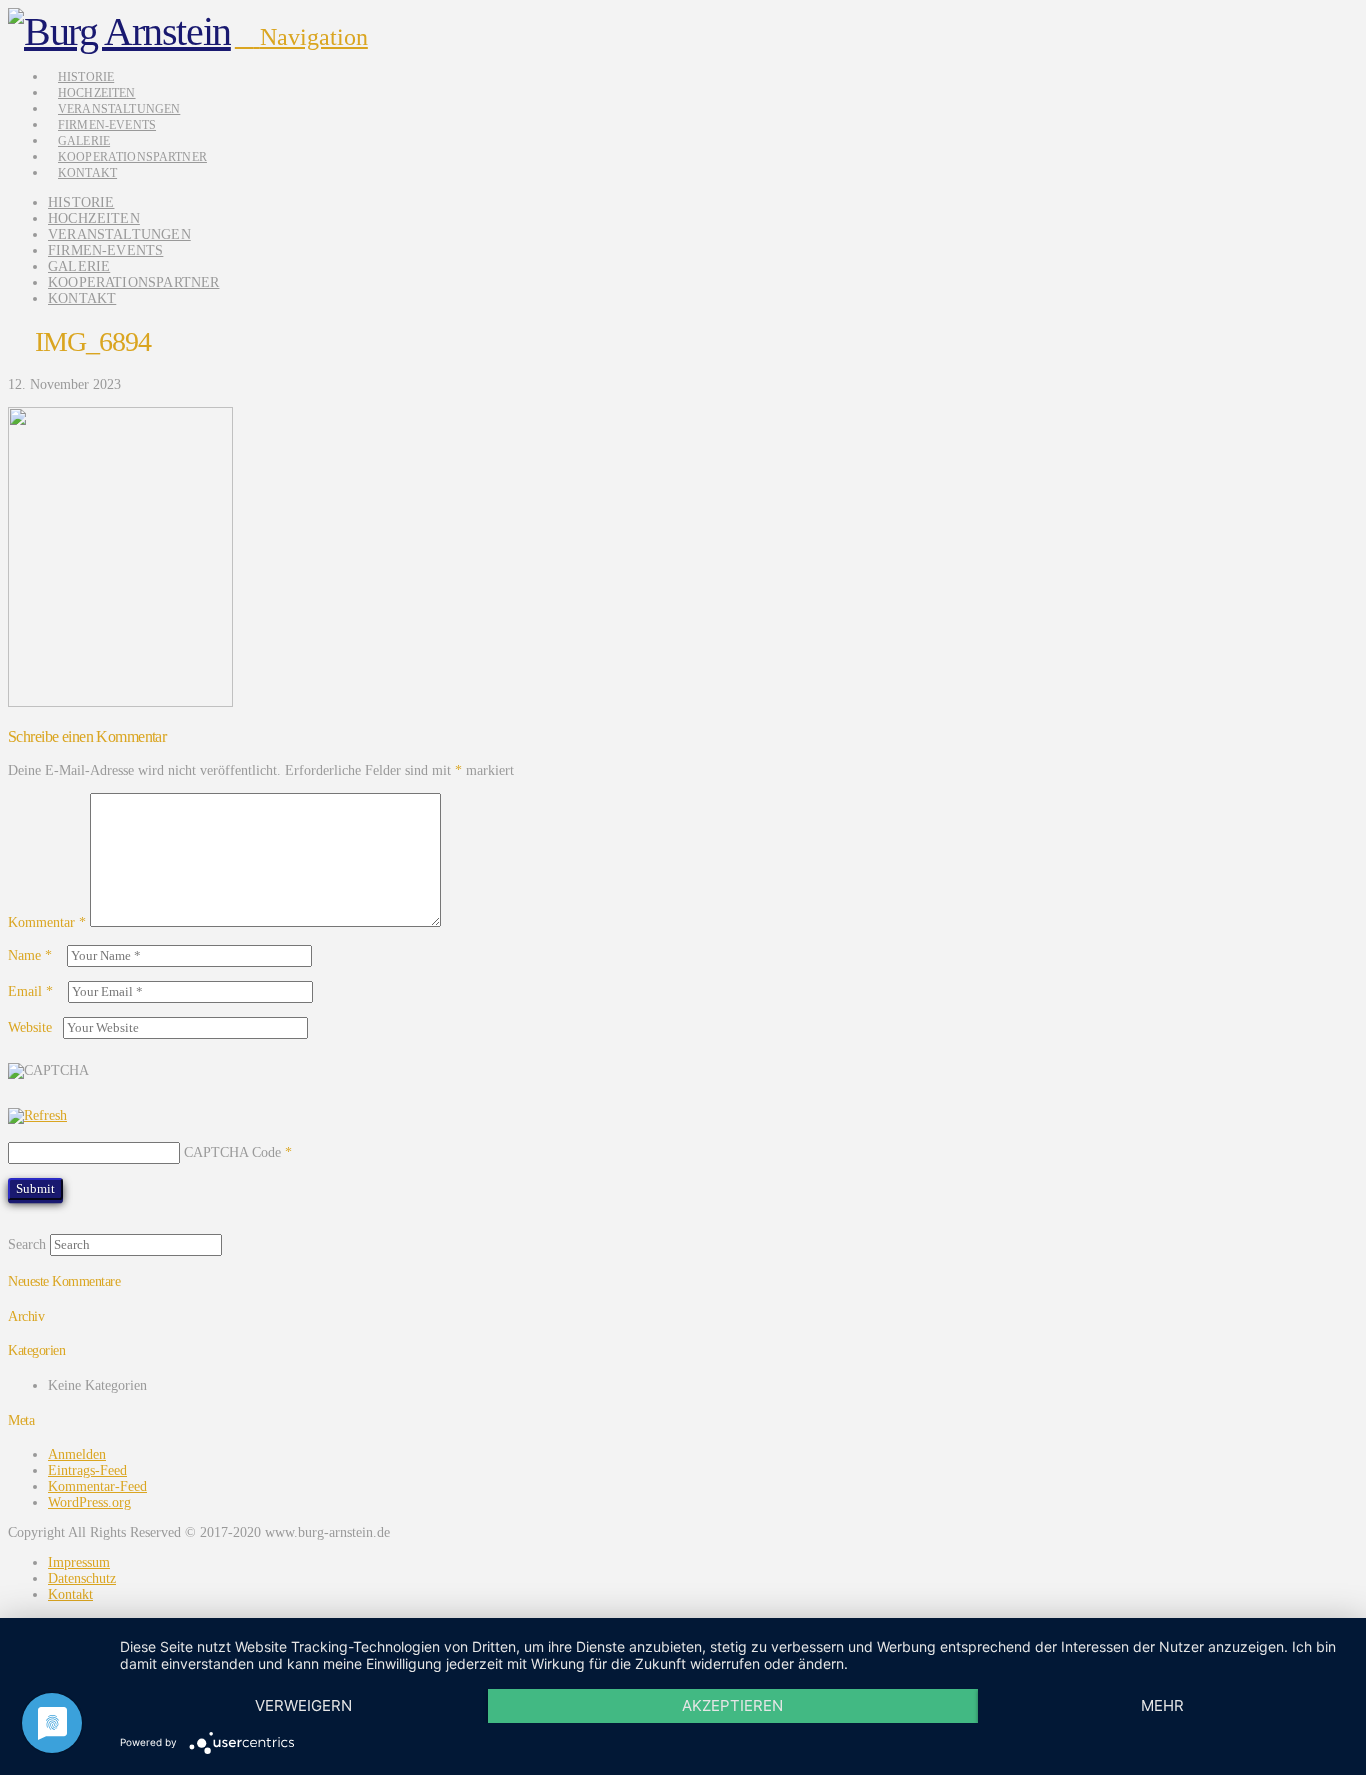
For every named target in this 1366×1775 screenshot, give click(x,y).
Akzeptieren (732, 1705)
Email (30, 991)
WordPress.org (89, 1502)
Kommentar (47, 922)
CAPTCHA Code (232, 1152)
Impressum (79, 1562)
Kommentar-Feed (97, 1486)
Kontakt (70, 1594)
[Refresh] (37, 1115)
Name (30, 955)
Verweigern (303, 1705)
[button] (301, 37)
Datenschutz (82, 1578)
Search (27, 1244)
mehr (1162, 1705)
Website (30, 1027)
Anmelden (77, 1454)
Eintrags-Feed (87, 1470)
